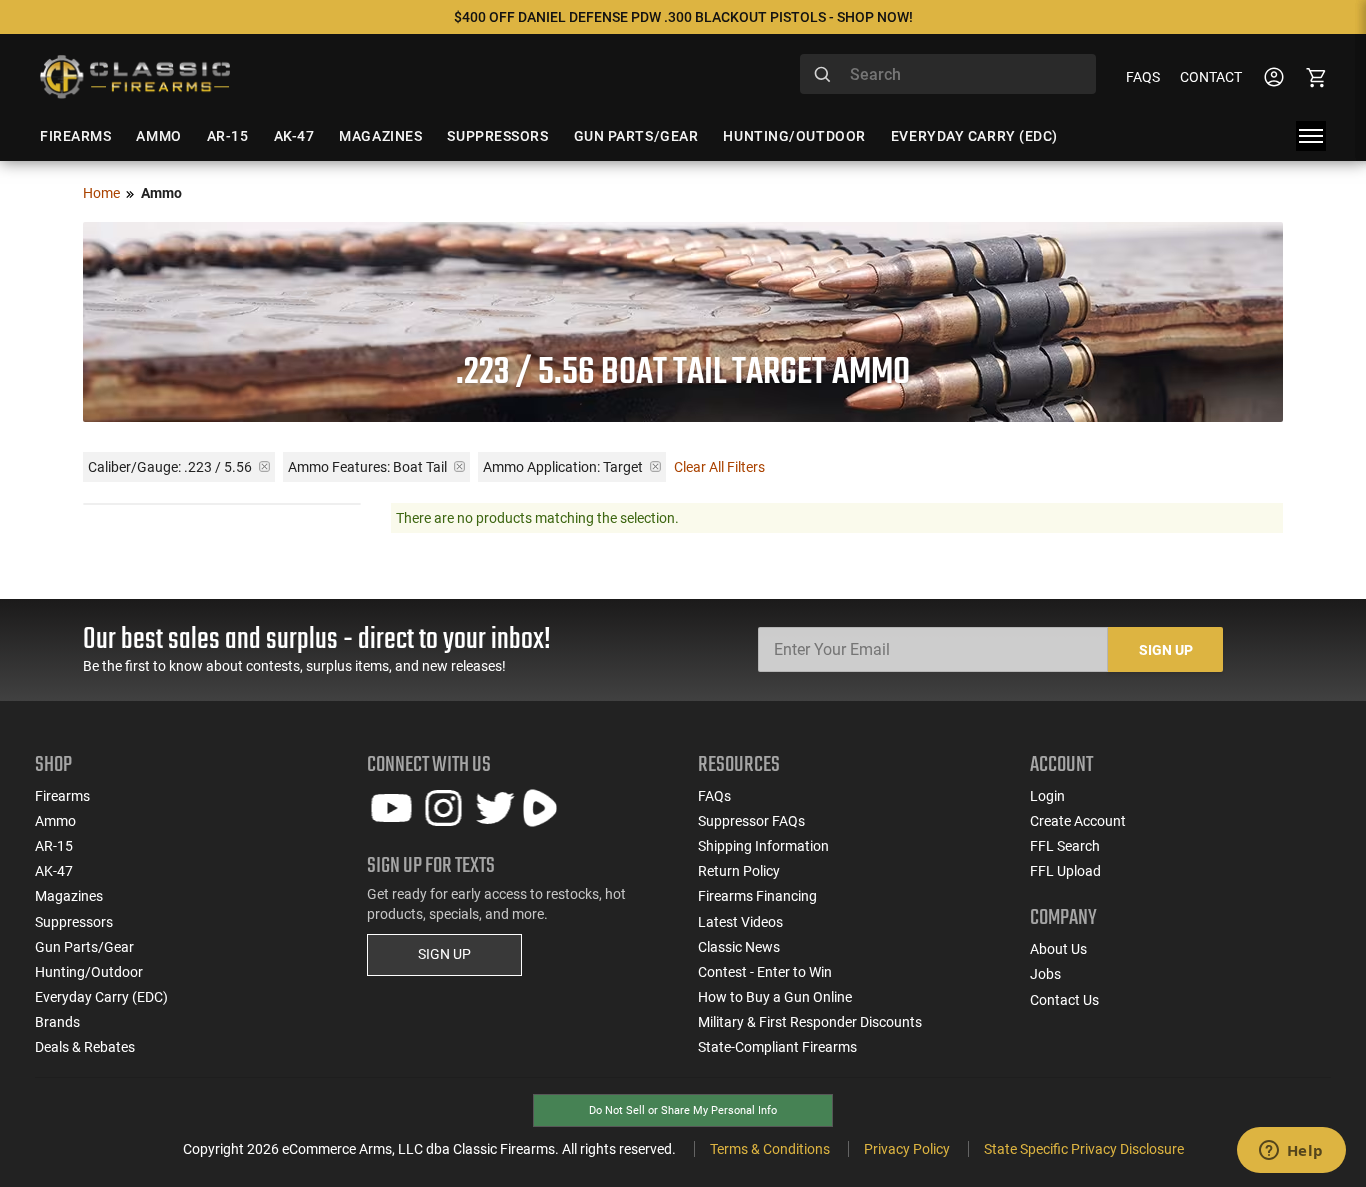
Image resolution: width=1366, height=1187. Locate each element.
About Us (1058, 949)
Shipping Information (763, 846)
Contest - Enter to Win (765, 972)
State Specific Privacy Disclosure (1084, 1149)
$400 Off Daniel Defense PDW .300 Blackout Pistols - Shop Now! (683, 17)
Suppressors (74, 922)
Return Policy (739, 871)
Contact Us (1064, 1000)
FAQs (1143, 77)
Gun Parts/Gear (84, 947)
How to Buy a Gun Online (775, 997)
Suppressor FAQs (751, 821)
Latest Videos (740, 922)
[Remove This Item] (264, 466)
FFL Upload (1065, 871)
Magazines (69, 896)
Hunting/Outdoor (89, 972)
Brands (57, 1022)
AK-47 (54, 871)
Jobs (1045, 974)
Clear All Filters (719, 467)
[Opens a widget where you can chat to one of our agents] (1291, 1152)
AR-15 (54, 846)
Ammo (55, 821)
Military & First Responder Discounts (810, 1022)
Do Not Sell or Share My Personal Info (683, 1110)
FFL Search (1065, 846)
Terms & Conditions (770, 1149)
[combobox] (948, 74)
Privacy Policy (907, 1149)
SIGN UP (444, 954)
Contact (1211, 77)
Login (1047, 796)
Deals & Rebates (85, 1047)
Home (101, 193)
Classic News (739, 947)
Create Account (1078, 821)
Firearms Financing (757, 896)
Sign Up (1166, 650)
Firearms (62, 796)
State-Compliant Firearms (777, 1047)
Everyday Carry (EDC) (101, 997)
